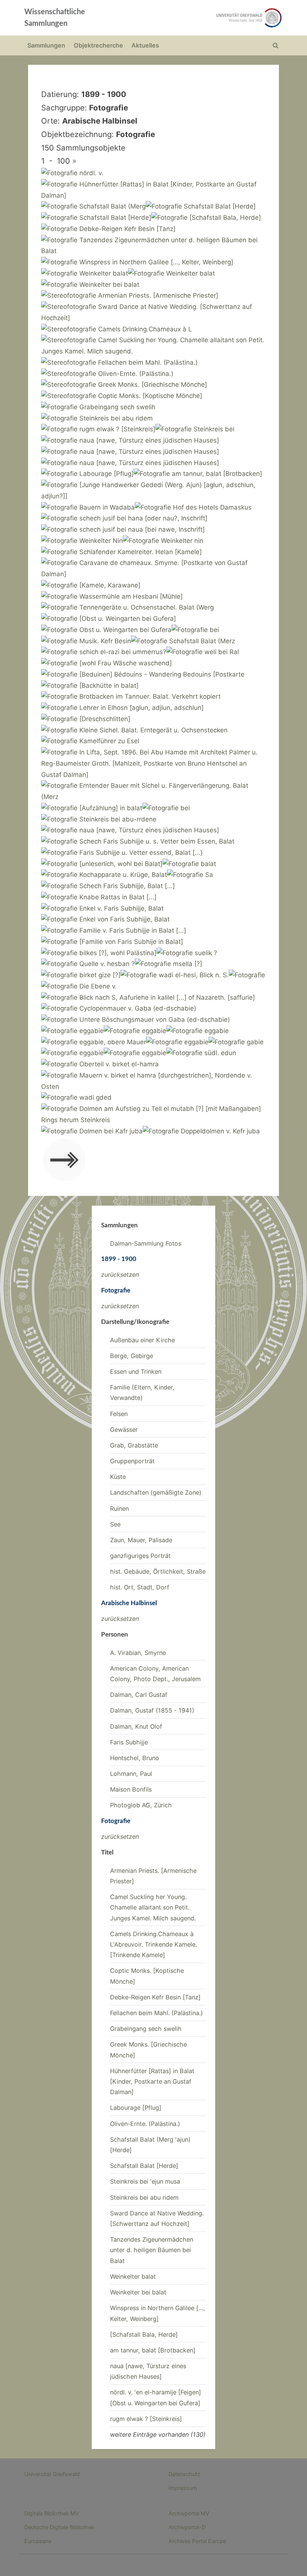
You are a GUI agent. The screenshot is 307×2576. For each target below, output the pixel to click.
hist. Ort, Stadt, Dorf (140, 1587)
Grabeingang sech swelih (146, 2029)
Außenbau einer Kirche (142, 1340)
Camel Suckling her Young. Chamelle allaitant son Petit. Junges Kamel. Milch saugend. (153, 1907)
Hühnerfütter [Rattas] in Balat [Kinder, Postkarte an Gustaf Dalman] (152, 2082)
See (115, 1524)
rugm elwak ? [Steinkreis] (146, 2419)
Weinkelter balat (133, 2276)
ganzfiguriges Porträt (140, 1556)
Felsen (119, 1414)
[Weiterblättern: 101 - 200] (64, 1162)
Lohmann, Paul (131, 1774)
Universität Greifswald (52, 2474)
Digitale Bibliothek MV (52, 2513)
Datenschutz (184, 2474)
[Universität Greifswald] (205, 18)
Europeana (38, 2541)
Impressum (183, 2488)
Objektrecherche (98, 45)
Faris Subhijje (129, 1742)
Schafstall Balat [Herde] (144, 2166)
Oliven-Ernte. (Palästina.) (145, 2124)
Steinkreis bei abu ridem (144, 2197)
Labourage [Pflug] (136, 2108)
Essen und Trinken (136, 1371)
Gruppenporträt (132, 1461)
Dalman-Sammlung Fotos (146, 1243)
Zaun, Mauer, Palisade (141, 1540)
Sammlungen (46, 45)
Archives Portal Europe (197, 2541)
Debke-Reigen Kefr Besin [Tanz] (155, 1997)
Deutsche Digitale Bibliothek (59, 2527)
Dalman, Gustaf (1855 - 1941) (152, 1710)
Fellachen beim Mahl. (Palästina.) (156, 2013)
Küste (118, 1477)
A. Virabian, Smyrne (138, 1653)
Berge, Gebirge (132, 1356)
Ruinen (119, 1509)
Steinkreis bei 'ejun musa (145, 2181)
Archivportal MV (189, 2513)
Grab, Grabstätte (134, 1445)
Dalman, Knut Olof (136, 1726)
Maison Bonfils (131, 1789)
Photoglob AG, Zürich (141, 1805)
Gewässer (124, 1430)
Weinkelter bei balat (138, 2292)
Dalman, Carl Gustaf (139, 1695)
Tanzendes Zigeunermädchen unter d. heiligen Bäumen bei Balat (152, 2250)
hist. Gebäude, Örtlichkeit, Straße (158, 1571)
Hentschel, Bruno (135, 1758)
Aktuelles (145, 45)
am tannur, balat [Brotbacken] (153, 2350)
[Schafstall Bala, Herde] (144, 2334)
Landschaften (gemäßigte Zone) (156, 1492)
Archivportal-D (187, 2527)
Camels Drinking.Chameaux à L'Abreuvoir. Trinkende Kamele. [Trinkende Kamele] (153, 1945)
